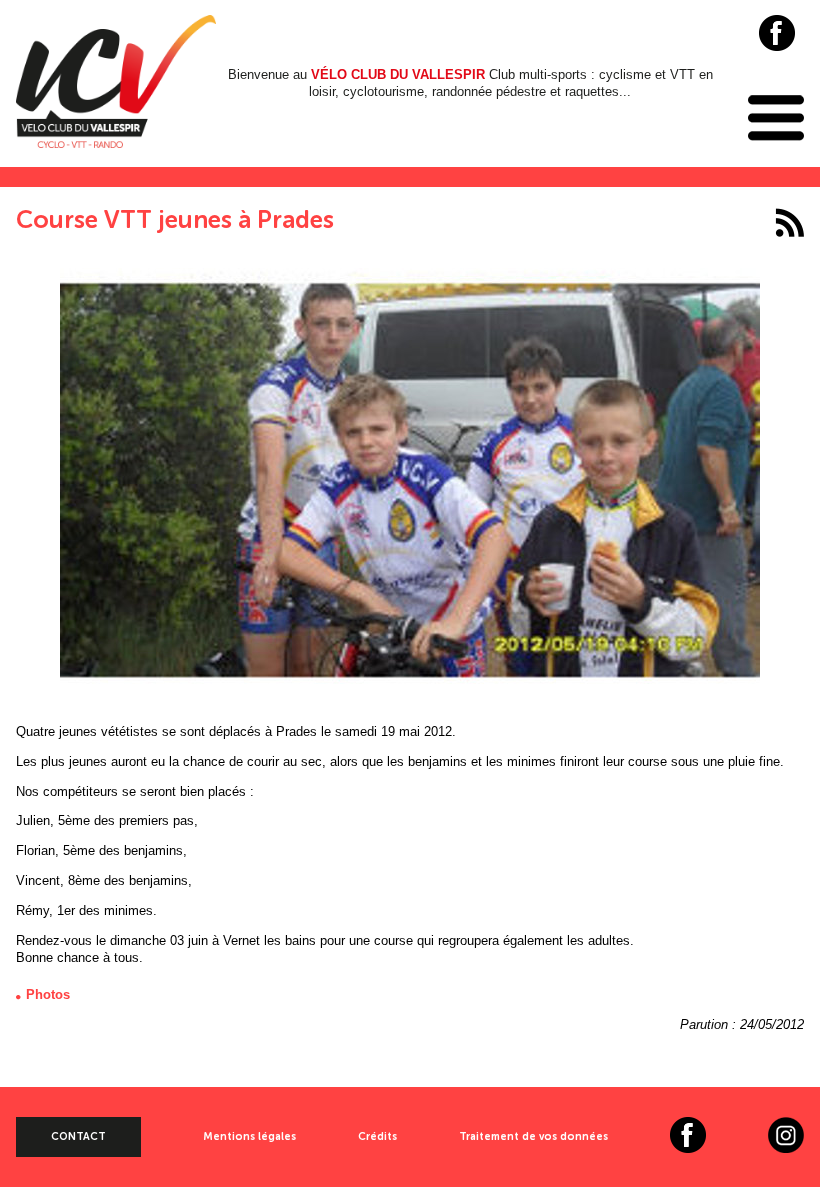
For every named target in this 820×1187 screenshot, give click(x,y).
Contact (78, 1136)
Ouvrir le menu (776, 118)
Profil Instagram (786, 1135)
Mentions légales (249, 1136)
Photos (48, 994)
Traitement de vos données (533, 1136)
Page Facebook (777, 33)
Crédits (377, 1136)
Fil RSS (789, 222)
